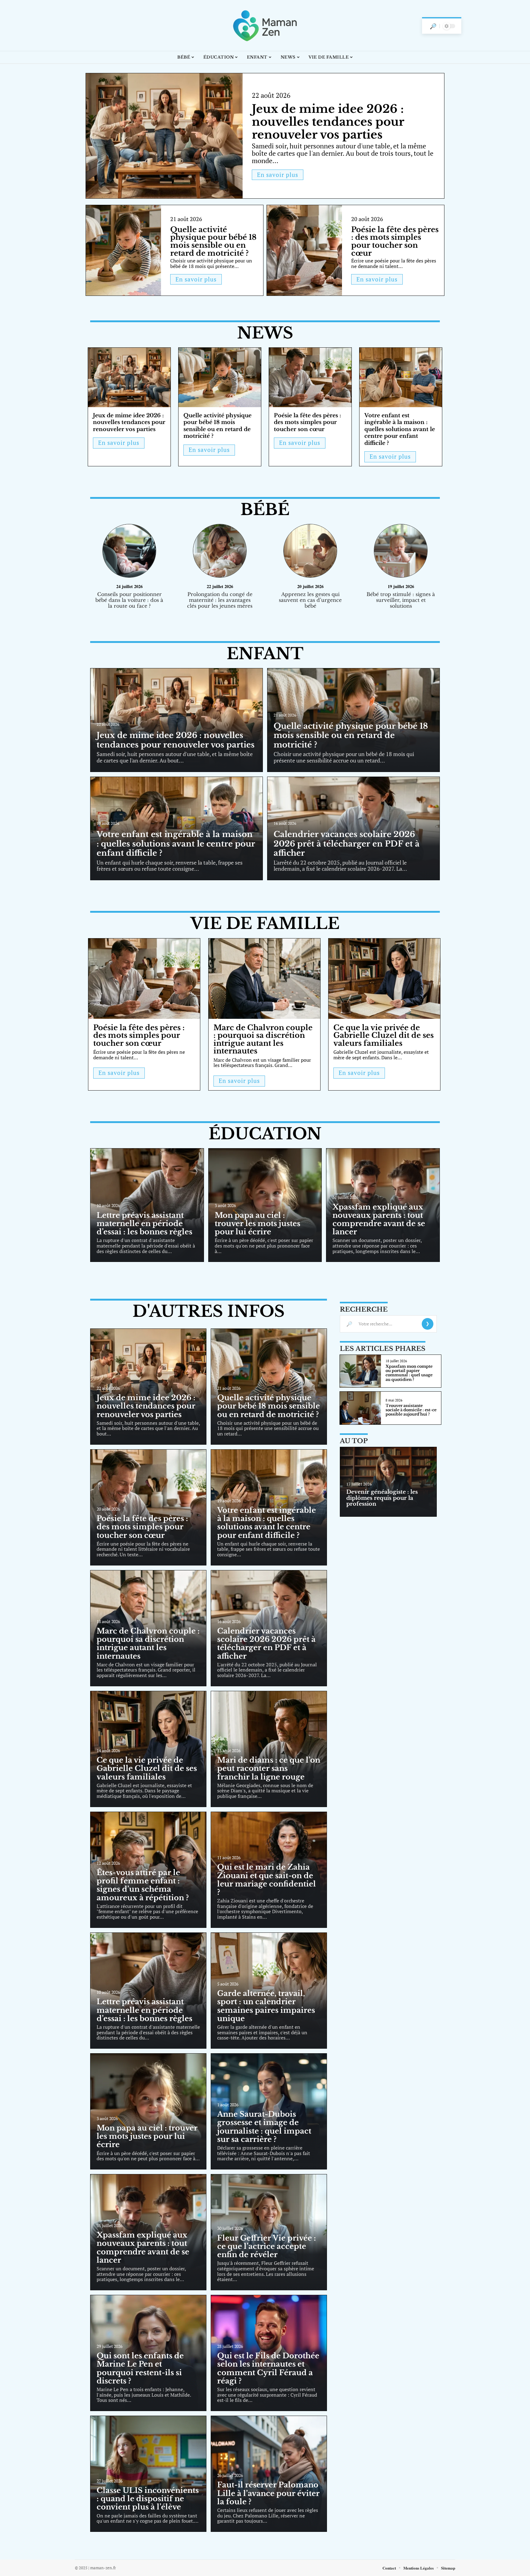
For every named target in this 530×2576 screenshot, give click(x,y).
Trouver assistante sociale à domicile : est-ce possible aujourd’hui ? (411, 1410)
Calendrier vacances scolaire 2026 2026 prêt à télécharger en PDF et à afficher (347, 844)
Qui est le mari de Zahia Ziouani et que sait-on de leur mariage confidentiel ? (267, 1880)
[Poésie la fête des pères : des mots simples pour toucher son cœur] (304, 250)
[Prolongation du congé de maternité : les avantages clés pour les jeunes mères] (220, 552)
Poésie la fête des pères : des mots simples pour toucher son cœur (395, 241)
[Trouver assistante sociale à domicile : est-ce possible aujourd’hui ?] (360, 1408)
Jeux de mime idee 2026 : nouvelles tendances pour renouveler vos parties (328, 122)
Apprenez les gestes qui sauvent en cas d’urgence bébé (310, 600)
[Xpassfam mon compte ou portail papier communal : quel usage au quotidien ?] (360, 1371)
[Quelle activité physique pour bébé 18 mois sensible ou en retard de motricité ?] (123, 250)
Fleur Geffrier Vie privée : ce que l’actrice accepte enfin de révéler (267, 2246)
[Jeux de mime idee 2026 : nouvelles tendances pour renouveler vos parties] (164, 136)
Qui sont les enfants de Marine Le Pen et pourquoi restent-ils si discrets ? (140, 2368)
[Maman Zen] (265, 25)
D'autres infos (209, 1311)
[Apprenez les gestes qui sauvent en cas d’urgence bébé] (310, 552)
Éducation (265, 1134)
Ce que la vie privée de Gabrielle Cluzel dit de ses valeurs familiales (384, 1035)
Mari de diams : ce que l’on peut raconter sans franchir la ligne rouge (269, 1768)
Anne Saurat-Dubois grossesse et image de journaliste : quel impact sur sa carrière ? (264, 2127)
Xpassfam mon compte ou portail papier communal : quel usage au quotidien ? (409, 1373)
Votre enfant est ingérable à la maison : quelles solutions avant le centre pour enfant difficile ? (400, 429)
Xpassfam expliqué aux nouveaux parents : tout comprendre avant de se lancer (379, 1219)
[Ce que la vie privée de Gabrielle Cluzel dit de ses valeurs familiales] (384, 979)
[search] (433, 26)
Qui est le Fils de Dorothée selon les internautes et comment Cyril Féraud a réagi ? (268, 2368)
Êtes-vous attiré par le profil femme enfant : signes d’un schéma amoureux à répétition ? (143, 1885)
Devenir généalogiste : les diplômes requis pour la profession (382, 1498)
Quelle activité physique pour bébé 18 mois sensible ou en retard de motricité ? (213, 241)
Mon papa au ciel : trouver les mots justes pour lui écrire (257, 1223)
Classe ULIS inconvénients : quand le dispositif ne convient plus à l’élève (148, 2499)
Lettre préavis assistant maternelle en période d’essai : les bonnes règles (144, 1223)
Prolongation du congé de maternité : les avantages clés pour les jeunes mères (220, 600)
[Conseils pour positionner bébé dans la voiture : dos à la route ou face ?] (129, 552)
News (265, 333)
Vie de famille (265, 923)
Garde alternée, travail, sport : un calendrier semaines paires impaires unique (266, 2006)
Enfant (265, 654)
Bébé (265, 510)
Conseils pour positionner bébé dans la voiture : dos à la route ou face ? (129, 600)
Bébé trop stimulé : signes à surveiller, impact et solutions (401, 600)
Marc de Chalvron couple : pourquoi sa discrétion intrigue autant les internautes (263, 1039)
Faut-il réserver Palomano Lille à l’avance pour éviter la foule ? (268, 2493)
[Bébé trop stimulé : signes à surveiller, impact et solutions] (401, 552)
